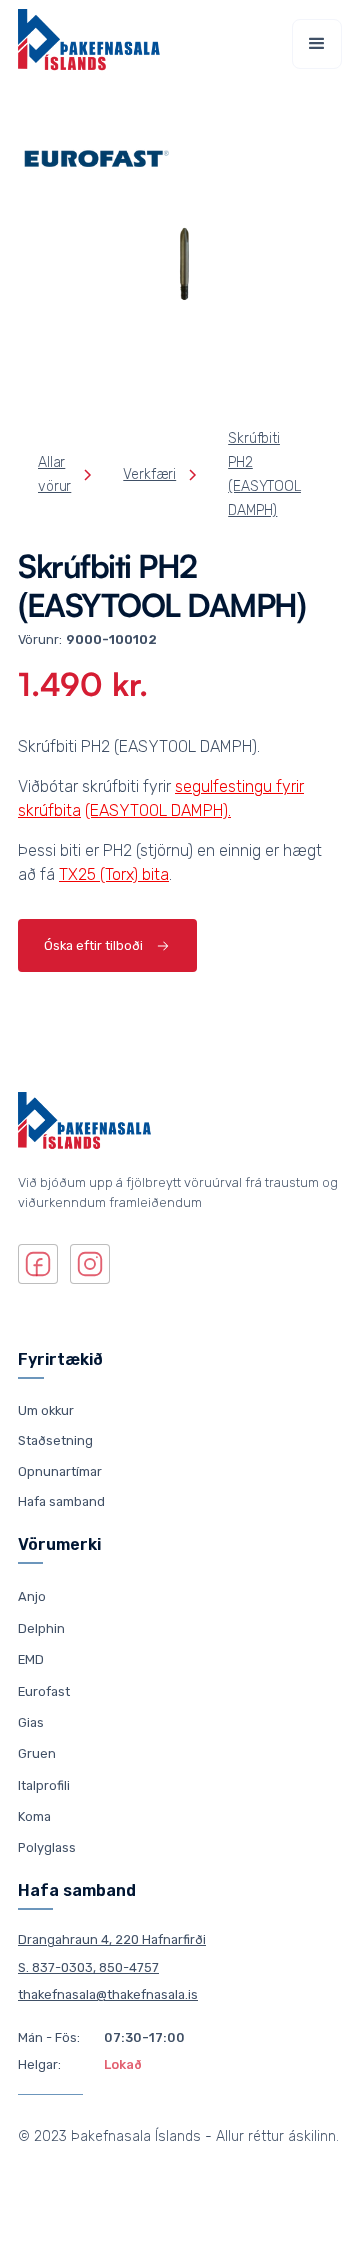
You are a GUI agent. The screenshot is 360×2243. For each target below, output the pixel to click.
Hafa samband (61, 1501)
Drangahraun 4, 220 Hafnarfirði (112, 1939)
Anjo (32, 1596)
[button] (317, 44)
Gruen (37, 1753)
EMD (31, 1659)
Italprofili (44, 1784)
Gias (31, 1722)
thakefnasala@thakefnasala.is (108, 1994)
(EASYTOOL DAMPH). (158, 810)
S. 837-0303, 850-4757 (88, 1967)
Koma (34, 1816)
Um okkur (46, 1410)
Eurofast (44, 1690)
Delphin (41, 1627)
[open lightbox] (180, 265)
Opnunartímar (60, 1471)
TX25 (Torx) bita (114, 874)
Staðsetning (55, 1440)
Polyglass (47, 1847)
